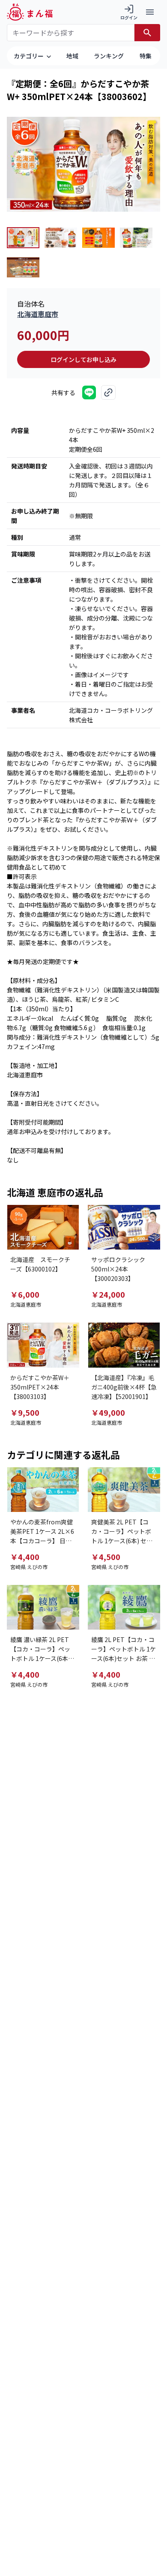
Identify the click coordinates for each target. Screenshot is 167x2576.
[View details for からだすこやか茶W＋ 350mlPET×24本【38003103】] (43, 1345)
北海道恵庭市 (38, 314)
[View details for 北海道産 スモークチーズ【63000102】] (43, 1227)
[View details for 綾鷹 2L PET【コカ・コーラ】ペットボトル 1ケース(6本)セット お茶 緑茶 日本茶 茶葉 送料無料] (124, 1607)
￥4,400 (25, 1557)
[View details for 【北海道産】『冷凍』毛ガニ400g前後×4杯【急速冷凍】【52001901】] (124, 1345)
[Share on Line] (89, 392)
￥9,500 (25, 1412)
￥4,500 (106, 1557)
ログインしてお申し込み (83, 359)
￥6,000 (25, 1294)
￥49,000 (108, 1412)
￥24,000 (108, 1294)
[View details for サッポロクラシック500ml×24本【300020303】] (124, 1227)
